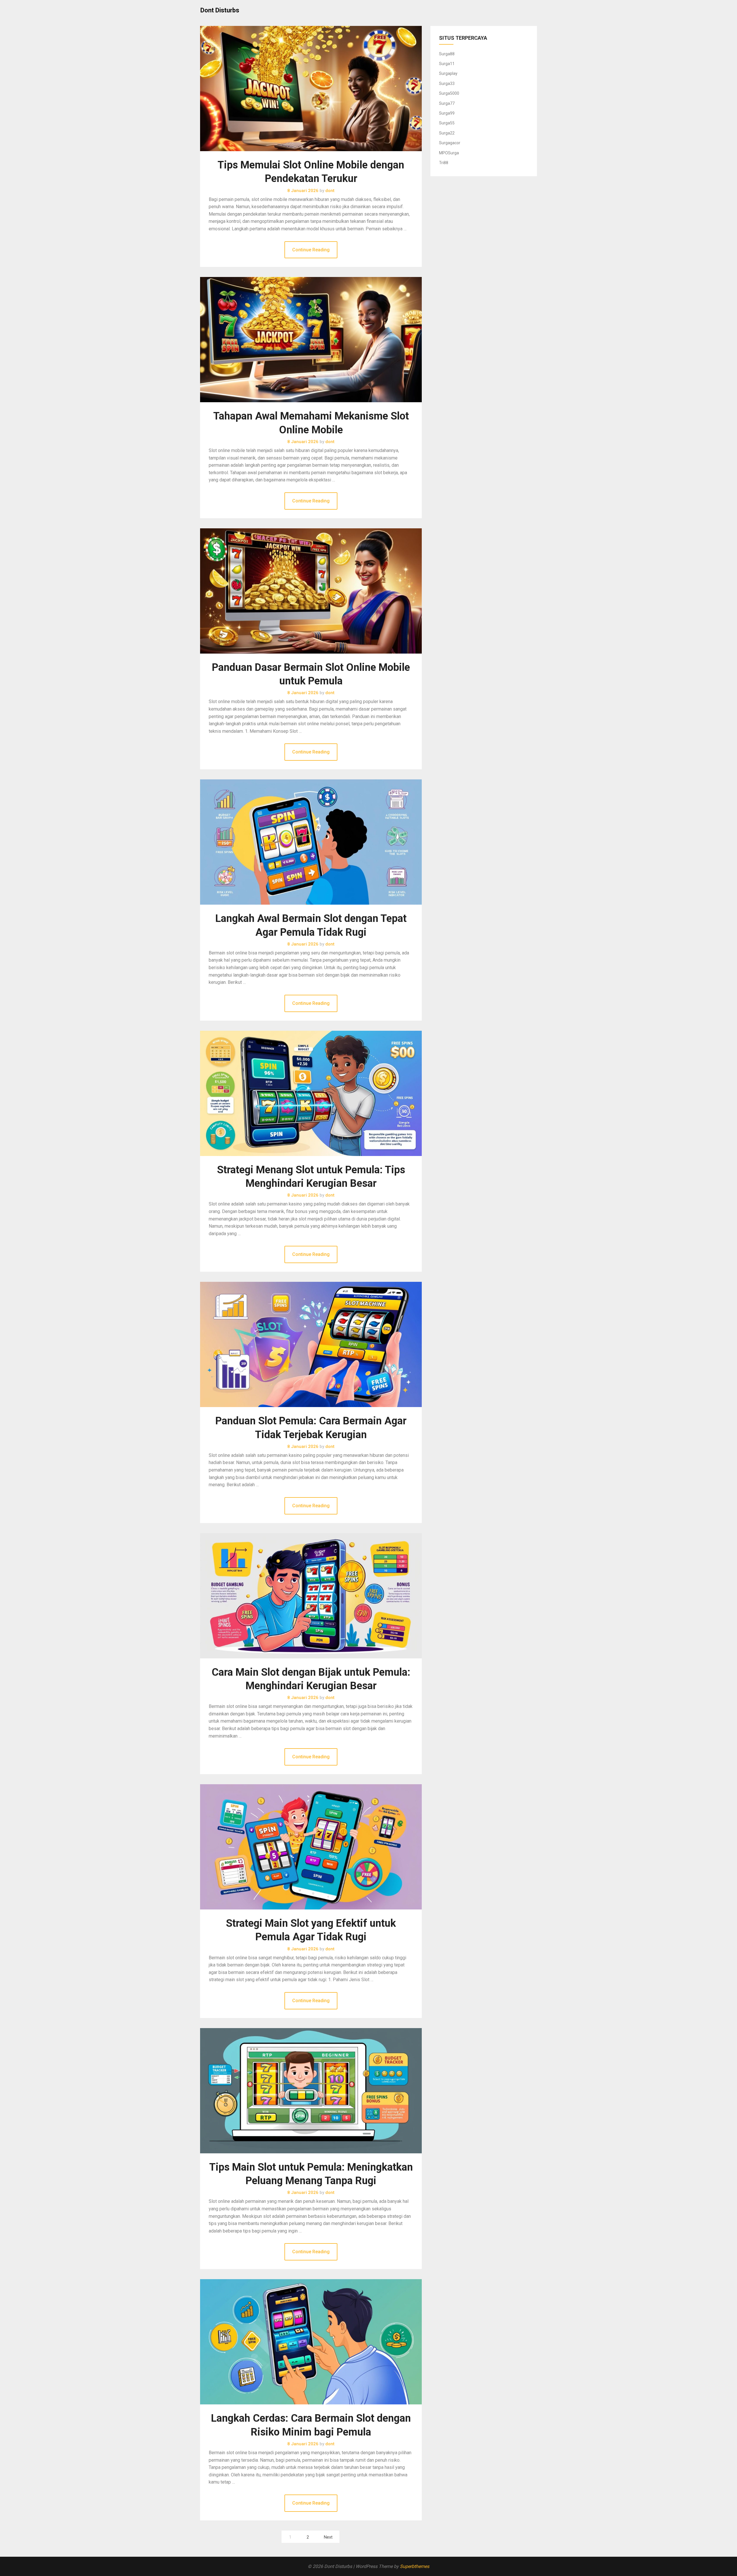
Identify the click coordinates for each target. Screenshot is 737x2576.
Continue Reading (311, 250)
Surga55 (447, 123)
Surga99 (447, 113)
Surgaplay (448, 73)
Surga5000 (449, 93)
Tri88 (444, 163)
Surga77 (447, 103)
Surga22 (447, 133)
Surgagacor (450, 143)
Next (328, 2537)
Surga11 (447, 64)
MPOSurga (449, 153)
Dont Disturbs (220, 10)
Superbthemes (415, 2566)
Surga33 (447, 83)
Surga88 (447, 54)
